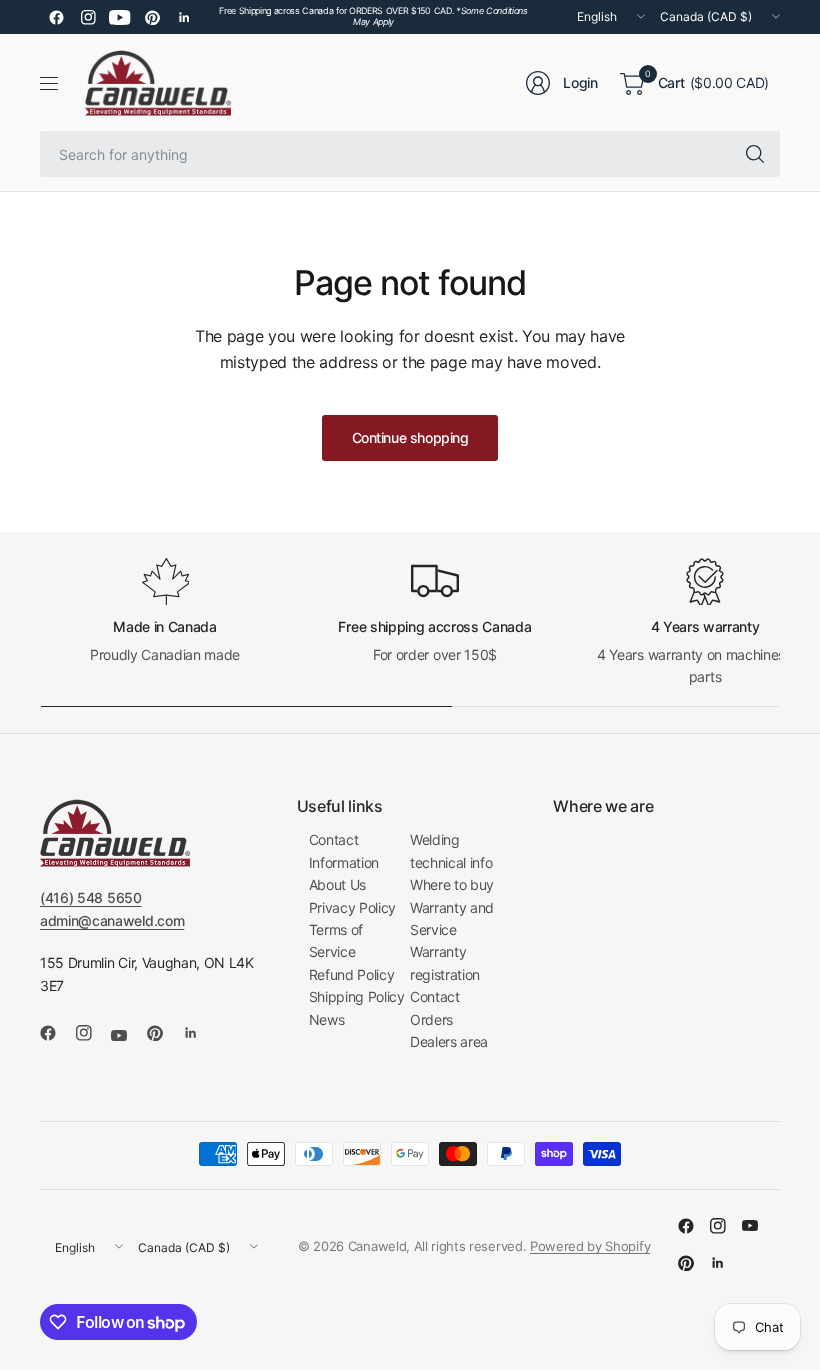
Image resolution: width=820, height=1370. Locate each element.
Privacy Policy (353, 907)
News (327, 1019)
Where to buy (452, 884)
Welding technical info (451, 850)
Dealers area (449, 1041)
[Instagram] (88, 17)
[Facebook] (56, 17)
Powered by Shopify (590, 1246)
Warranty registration (445, 962)
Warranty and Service (452, 918)
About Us (337, 884)
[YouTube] (120, 17)
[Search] (755, 154)
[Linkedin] (184, 17)
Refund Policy (352, 974)
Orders (431, 1019)
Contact (435, 996)
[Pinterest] (152, 17)
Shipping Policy (357, 996)
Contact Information (344, 850)
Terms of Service (336, 940)
